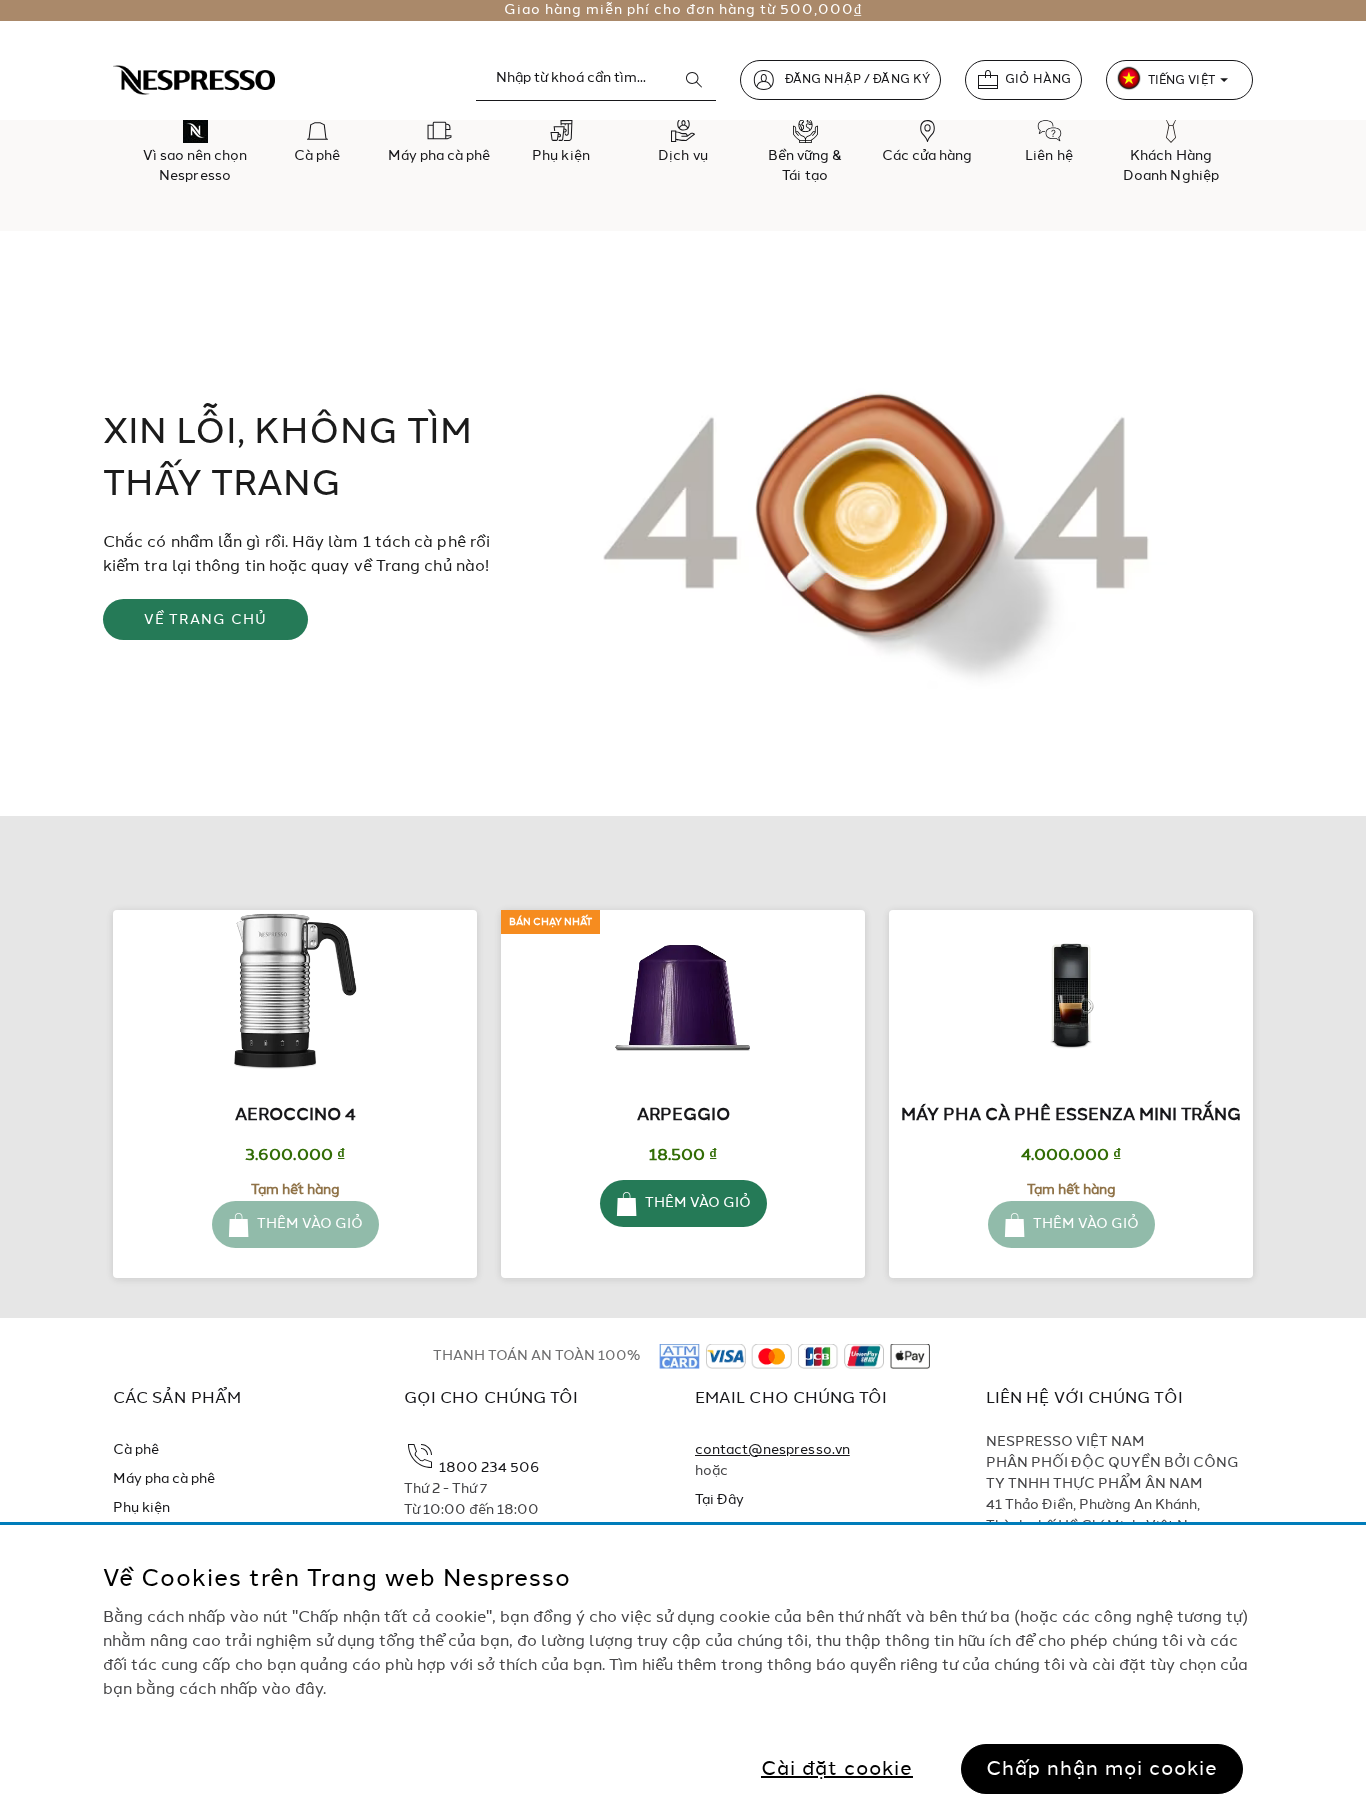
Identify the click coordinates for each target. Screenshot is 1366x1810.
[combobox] (596, 79)
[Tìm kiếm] (694, 80)
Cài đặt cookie (837, 1769)
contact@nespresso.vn (772, 1450)
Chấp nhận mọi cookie (1102, 1769)
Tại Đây (719, 1500)
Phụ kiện (141, 1508)
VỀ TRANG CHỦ (206, 620)
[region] (683, 1667)
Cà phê (136, 1450)
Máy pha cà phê (164, 1479)
